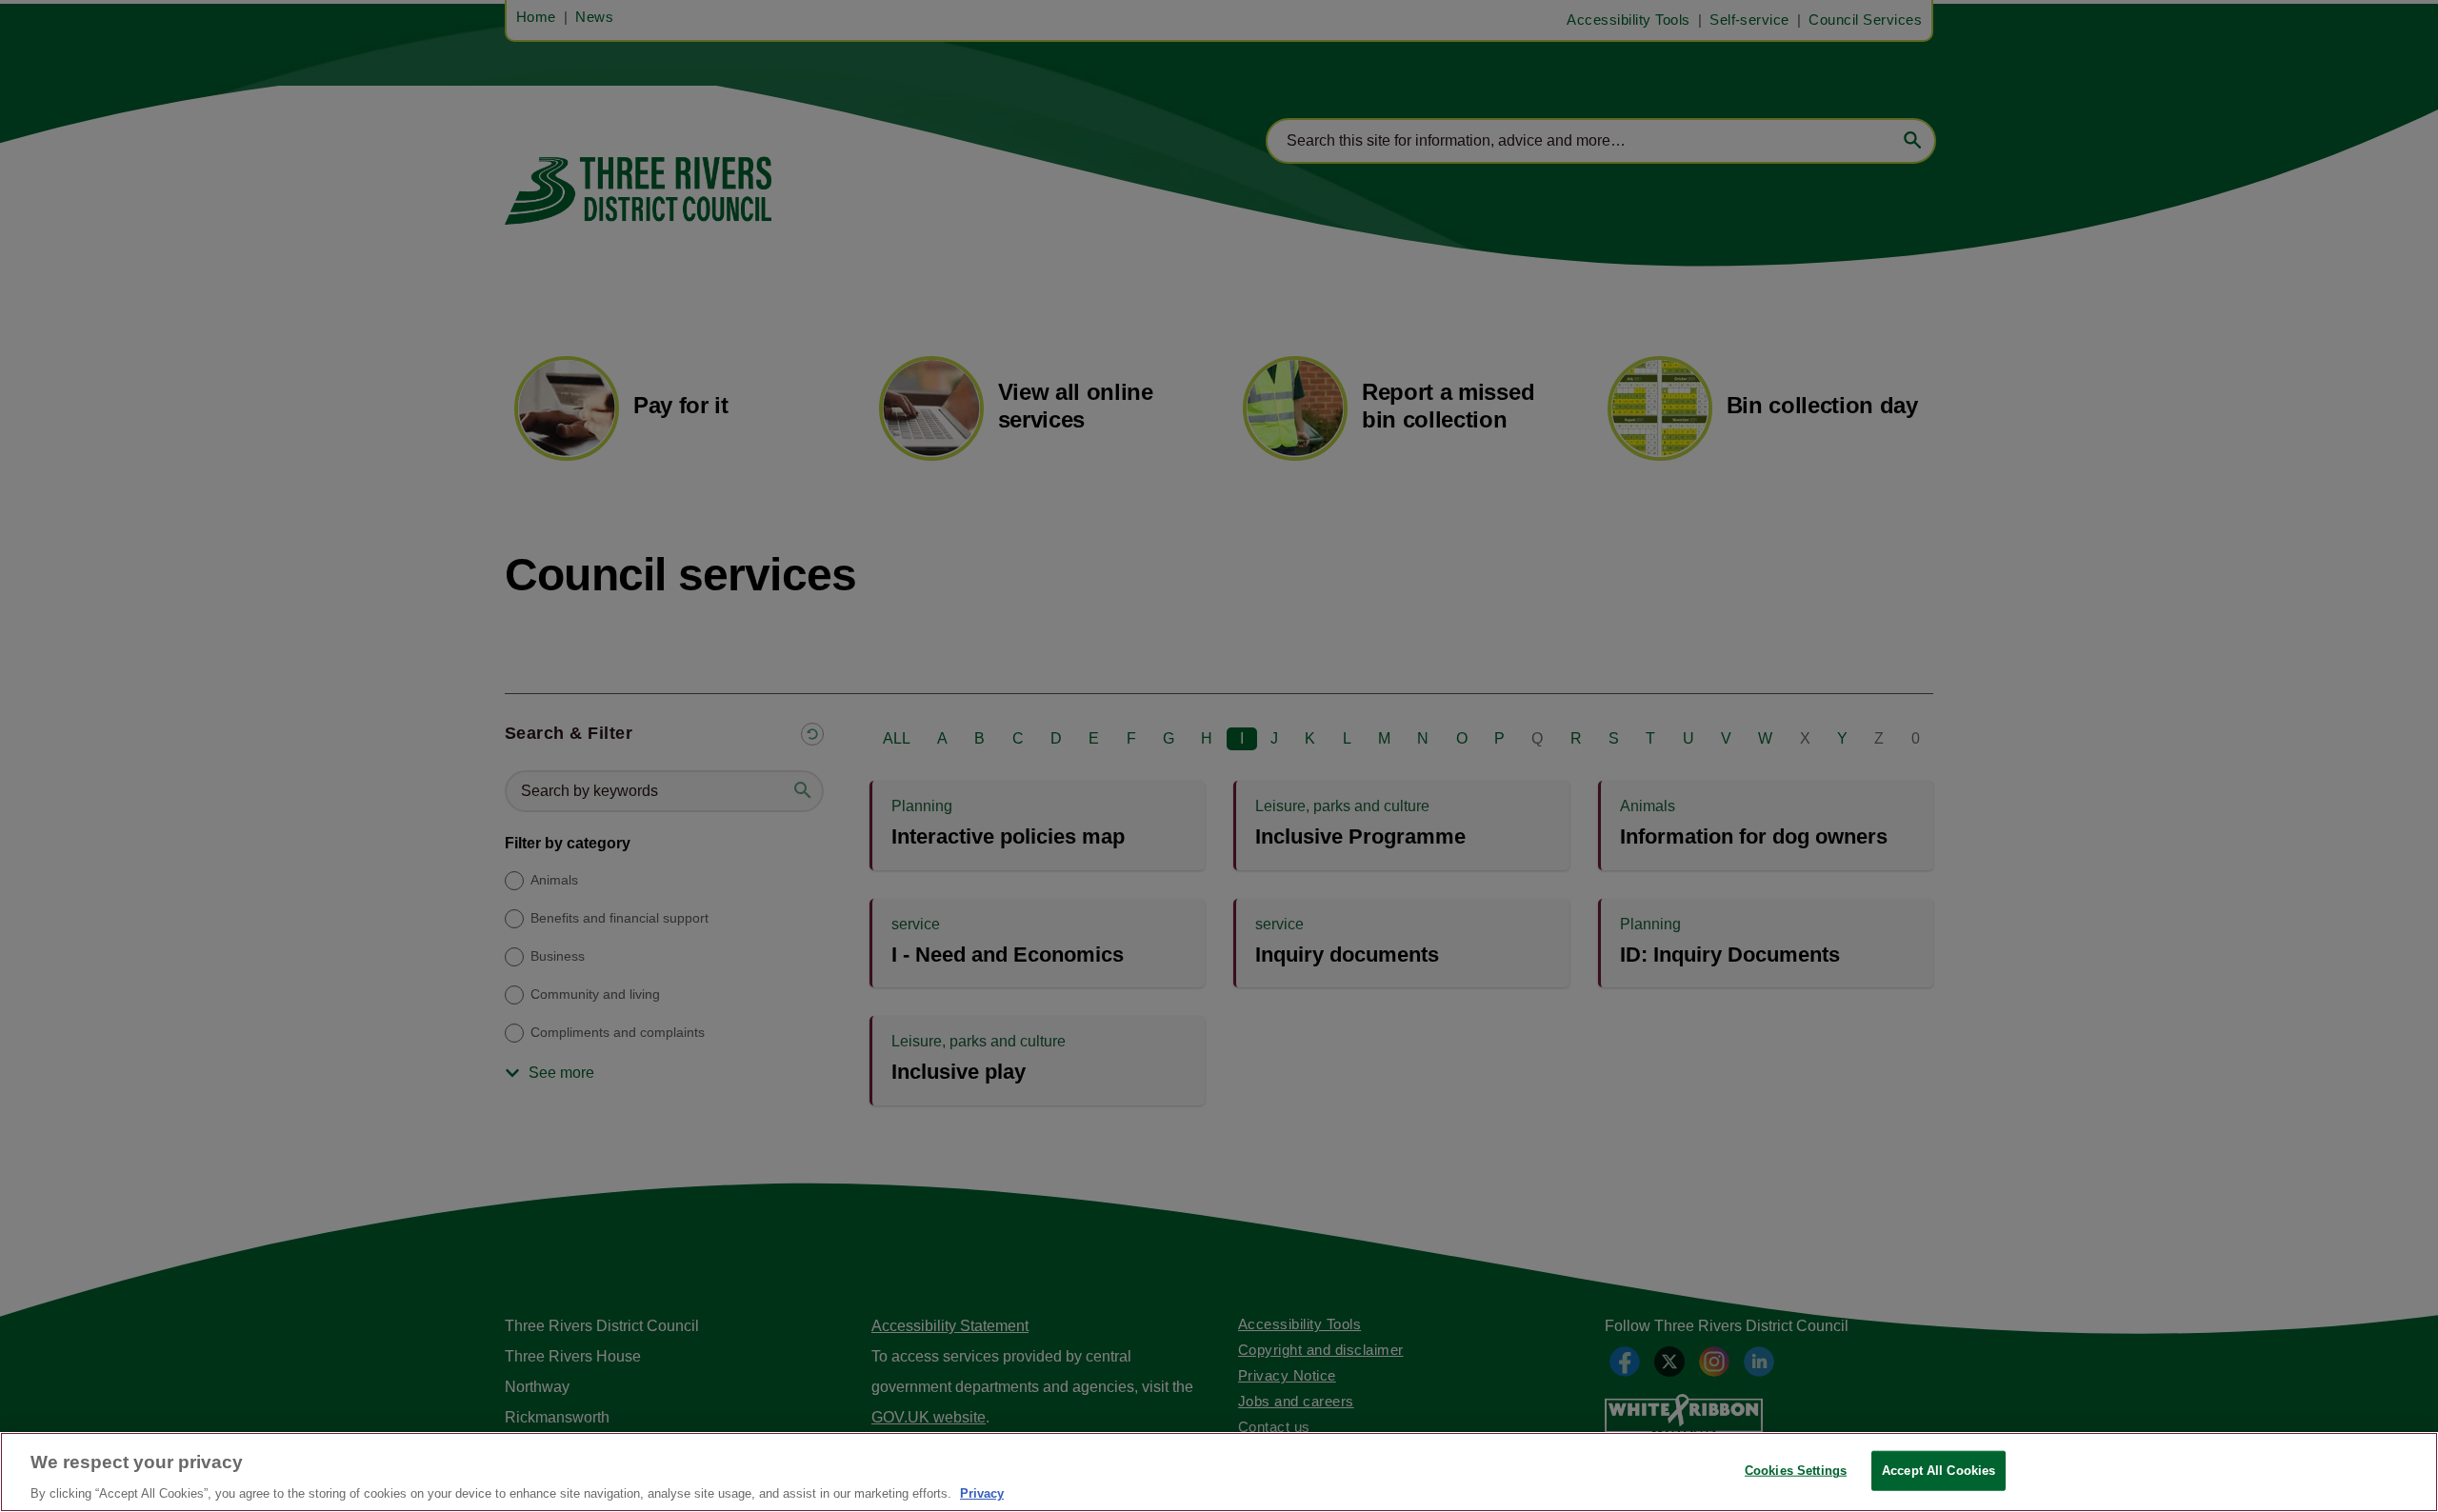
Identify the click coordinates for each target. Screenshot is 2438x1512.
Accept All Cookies (1938, 1470)
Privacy (982, 1492)
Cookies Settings (1796, 1470)
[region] (1219, 1472)
